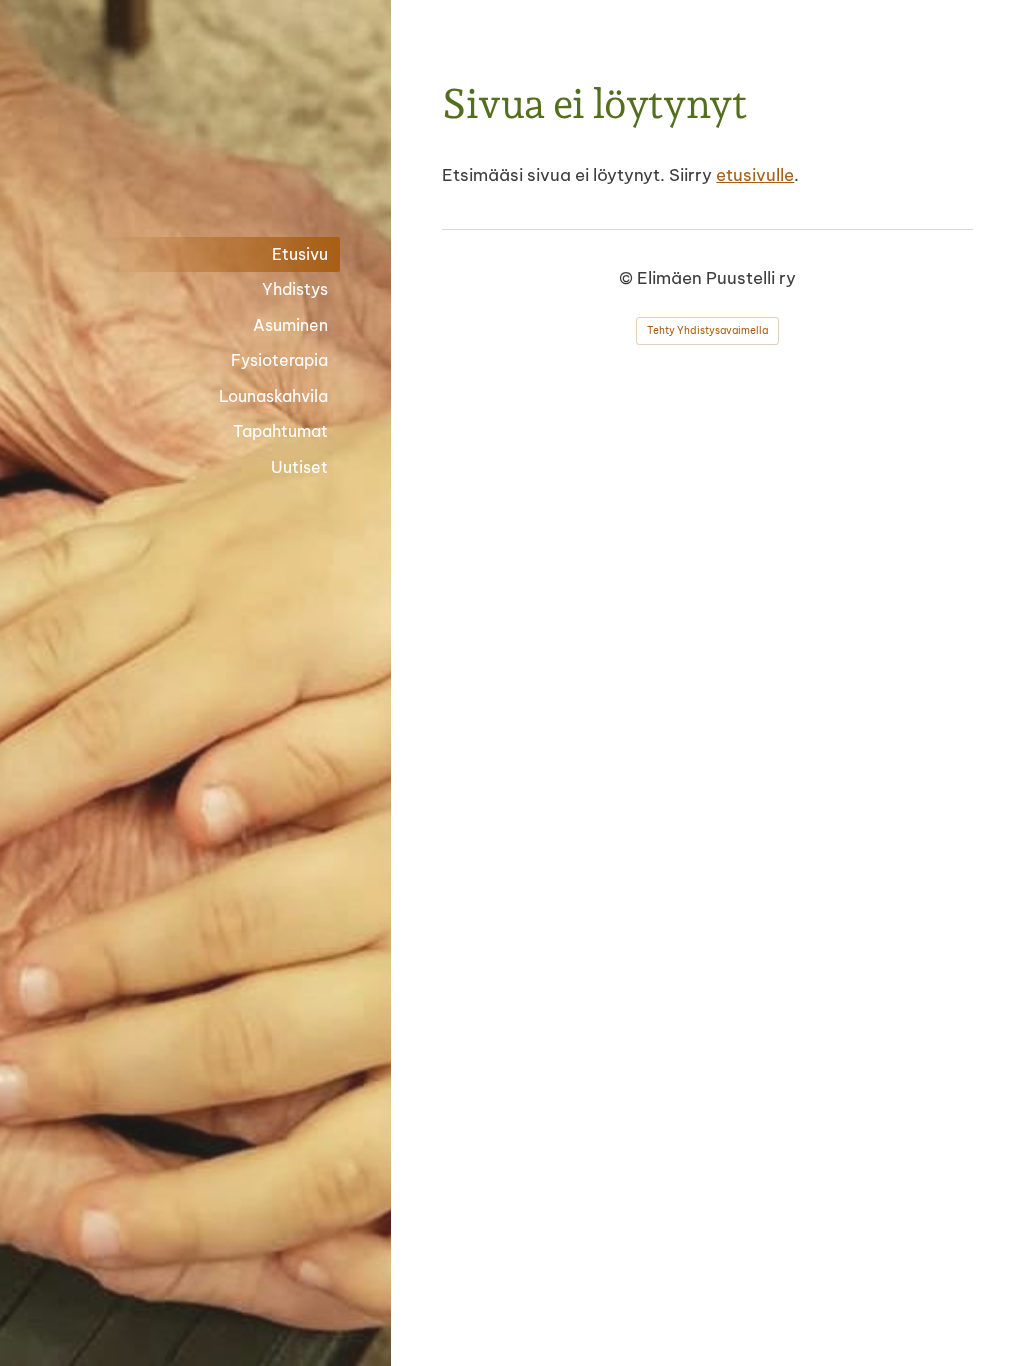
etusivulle (755, 174)
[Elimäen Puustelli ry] (195, 127)
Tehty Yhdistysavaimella (707, 330)
